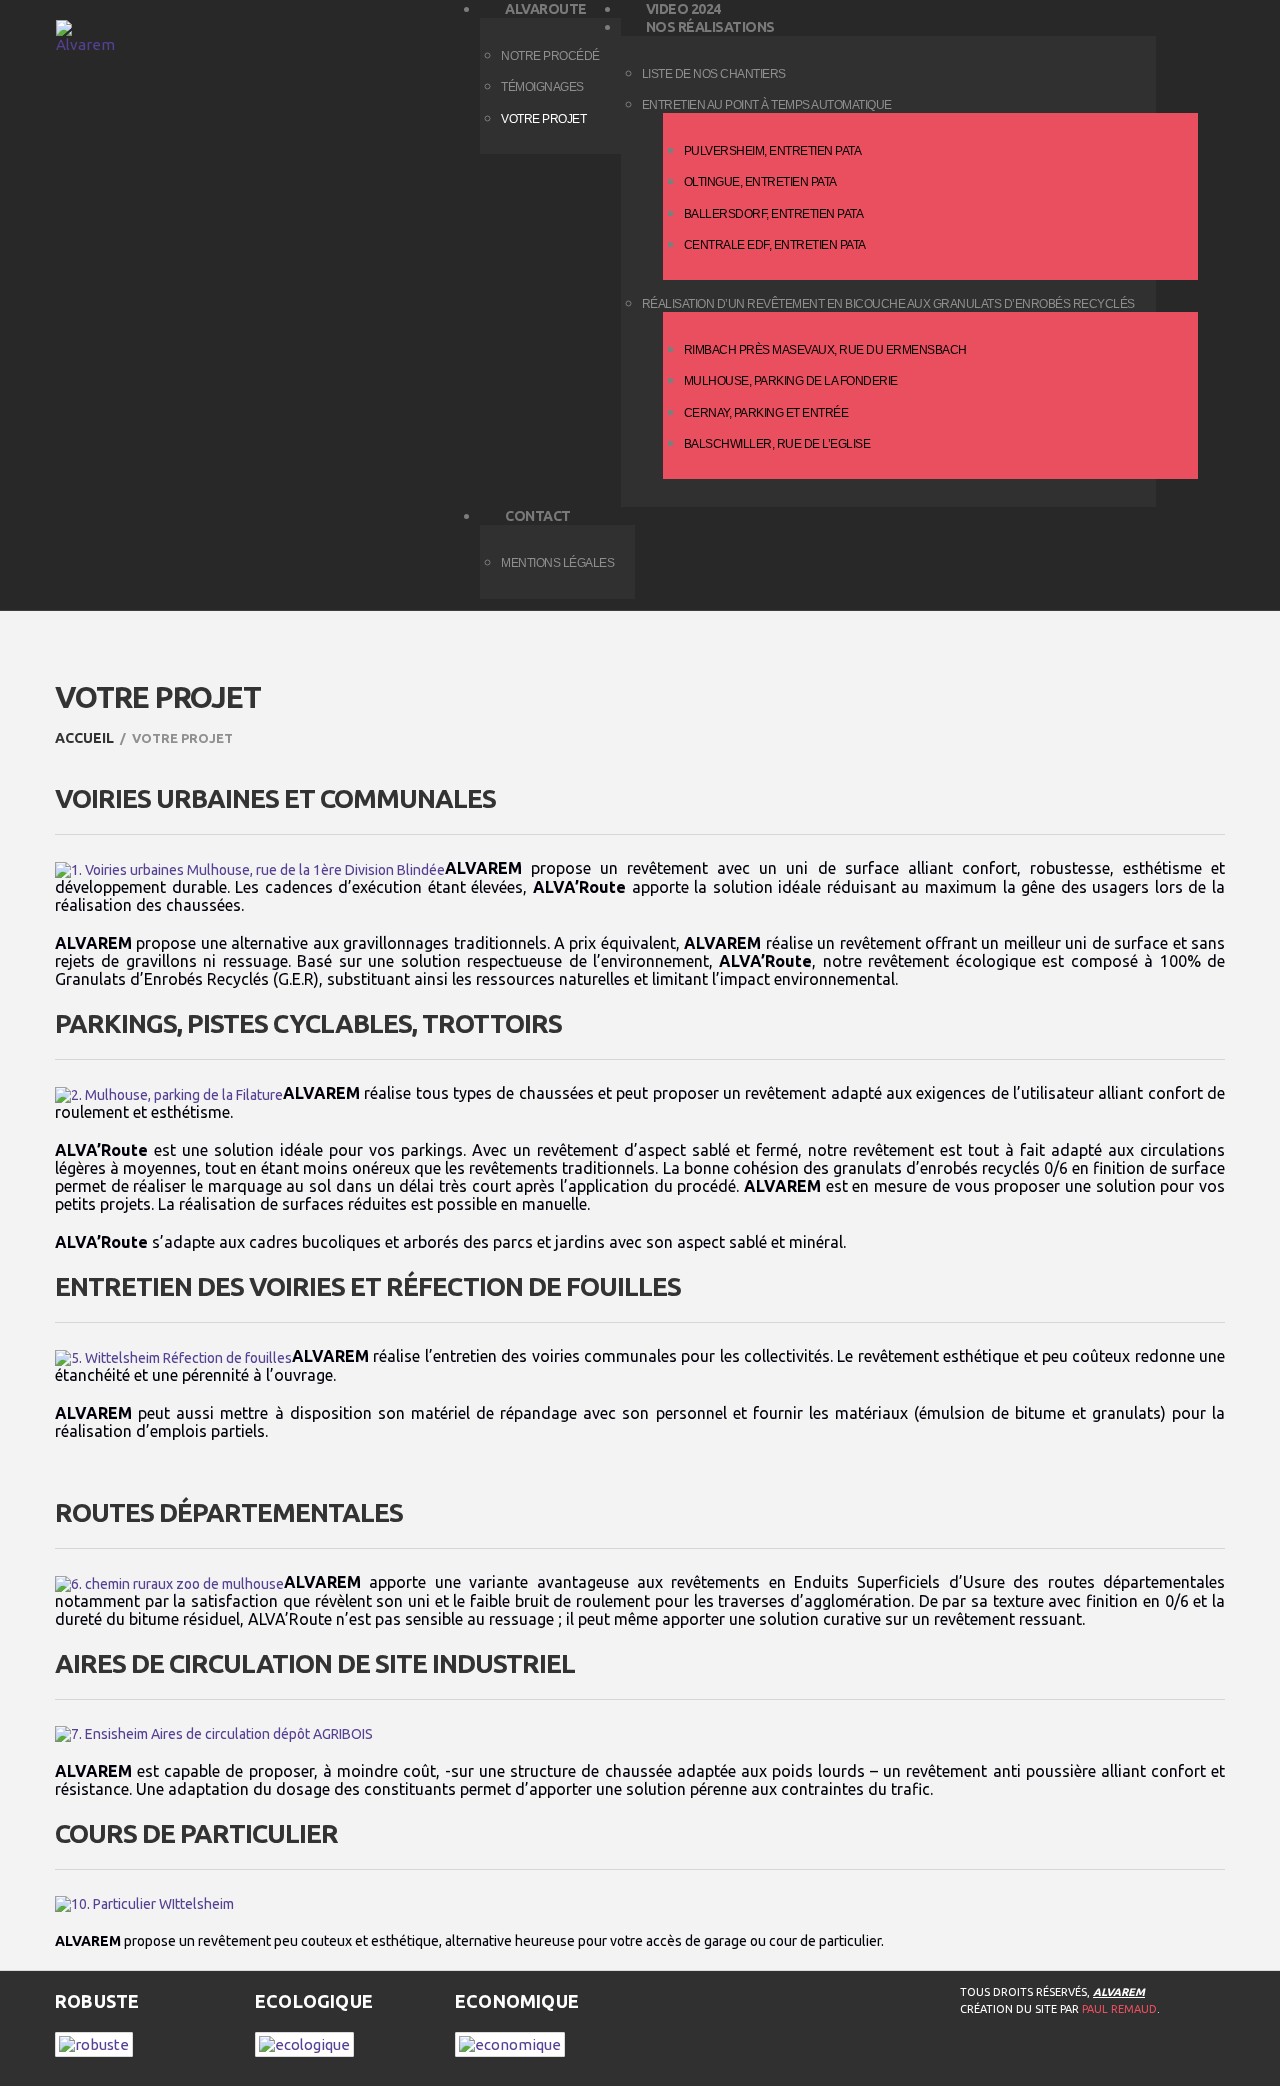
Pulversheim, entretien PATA (773, 151)
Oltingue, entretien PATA (760, 182)
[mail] (1093, 2060)
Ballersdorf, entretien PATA (774, 214)
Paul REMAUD (1119, 2009)
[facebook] (973, 2060)
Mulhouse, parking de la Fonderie (791, 381)
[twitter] (1013, 2060)
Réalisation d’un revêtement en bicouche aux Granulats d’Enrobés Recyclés (888, 304)
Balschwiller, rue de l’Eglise (777, 444)
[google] (1053, 2060)
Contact (538, 516)
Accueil (84, 738)
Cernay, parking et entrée (766, 413)
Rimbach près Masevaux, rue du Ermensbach (825, 350)
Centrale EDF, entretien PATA (775, 245)
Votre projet (543, 119)
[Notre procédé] (94, 2042)
